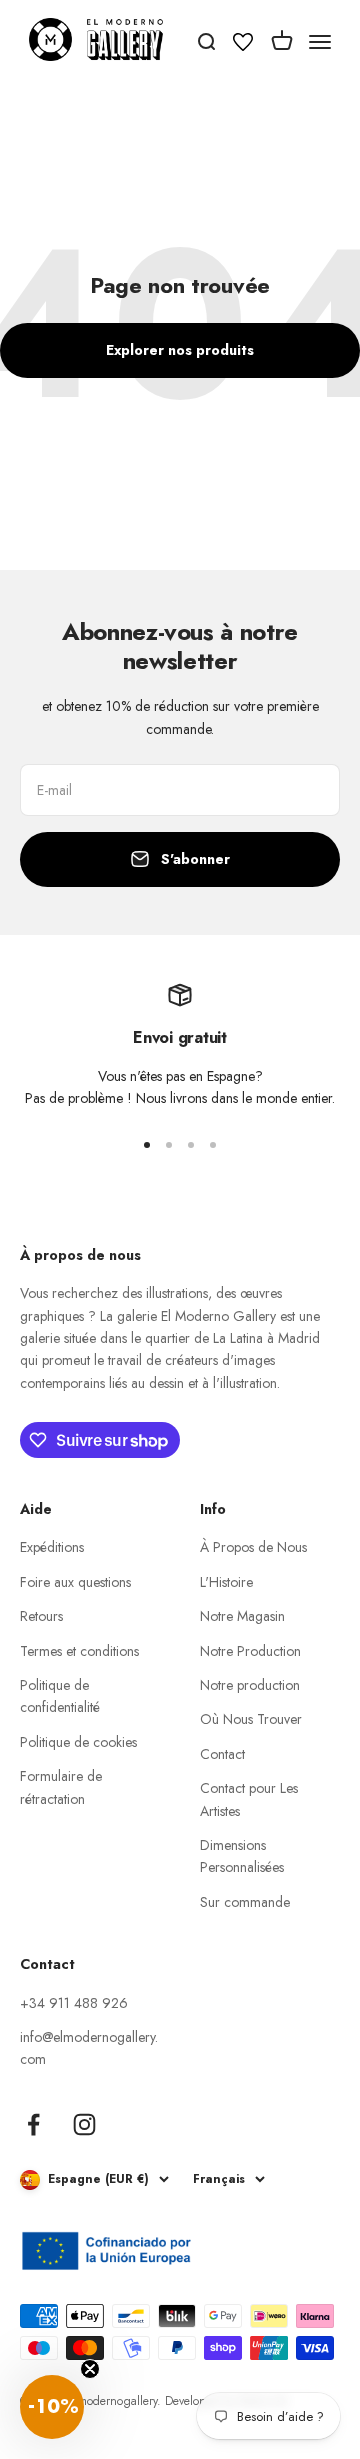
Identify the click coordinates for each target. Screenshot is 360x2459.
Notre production (250, 1685)
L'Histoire (226, 1582)
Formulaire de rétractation (61, 1787)
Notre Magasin (242, 1616)
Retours (41, 1616)
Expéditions (52, 1547)
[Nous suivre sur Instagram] (84, 2124)
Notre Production (250, 1651)
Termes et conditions (79, 1651)
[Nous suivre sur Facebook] (33, 2124)
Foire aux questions (75, 1582)
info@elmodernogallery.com (89, 2048)
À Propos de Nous (253, 1547)
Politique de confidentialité (60, 1696)
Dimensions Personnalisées (242, 1856)
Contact (222, 1754)
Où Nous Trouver (251, 1719)
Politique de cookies (78, 1742)
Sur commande (245, 1902)
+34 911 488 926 (74, 2003)
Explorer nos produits (180, 350)
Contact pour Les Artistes (249, 1799)
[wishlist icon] (243, 45)
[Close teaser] (90, 2369)
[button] (52, 2407)
